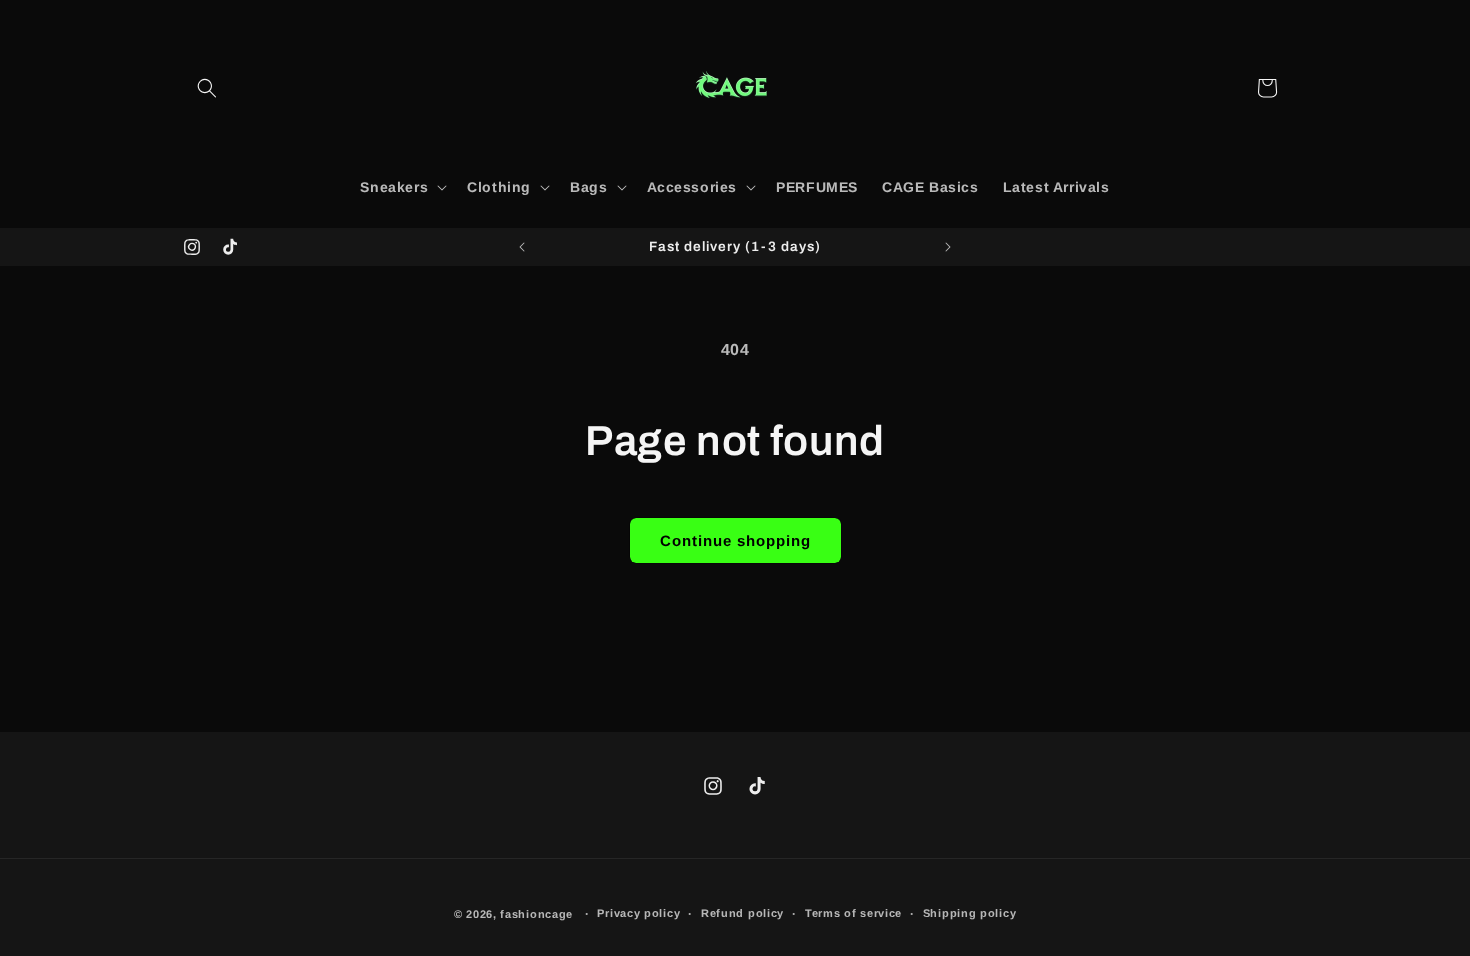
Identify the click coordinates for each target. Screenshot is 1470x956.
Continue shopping (735, 540)
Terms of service (853, 913)
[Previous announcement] (522, 247)
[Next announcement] (948, 247)
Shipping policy (970, 913)
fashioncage (536, 914)
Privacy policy (638, 913)
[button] (207, 88)
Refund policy (742, 913)
